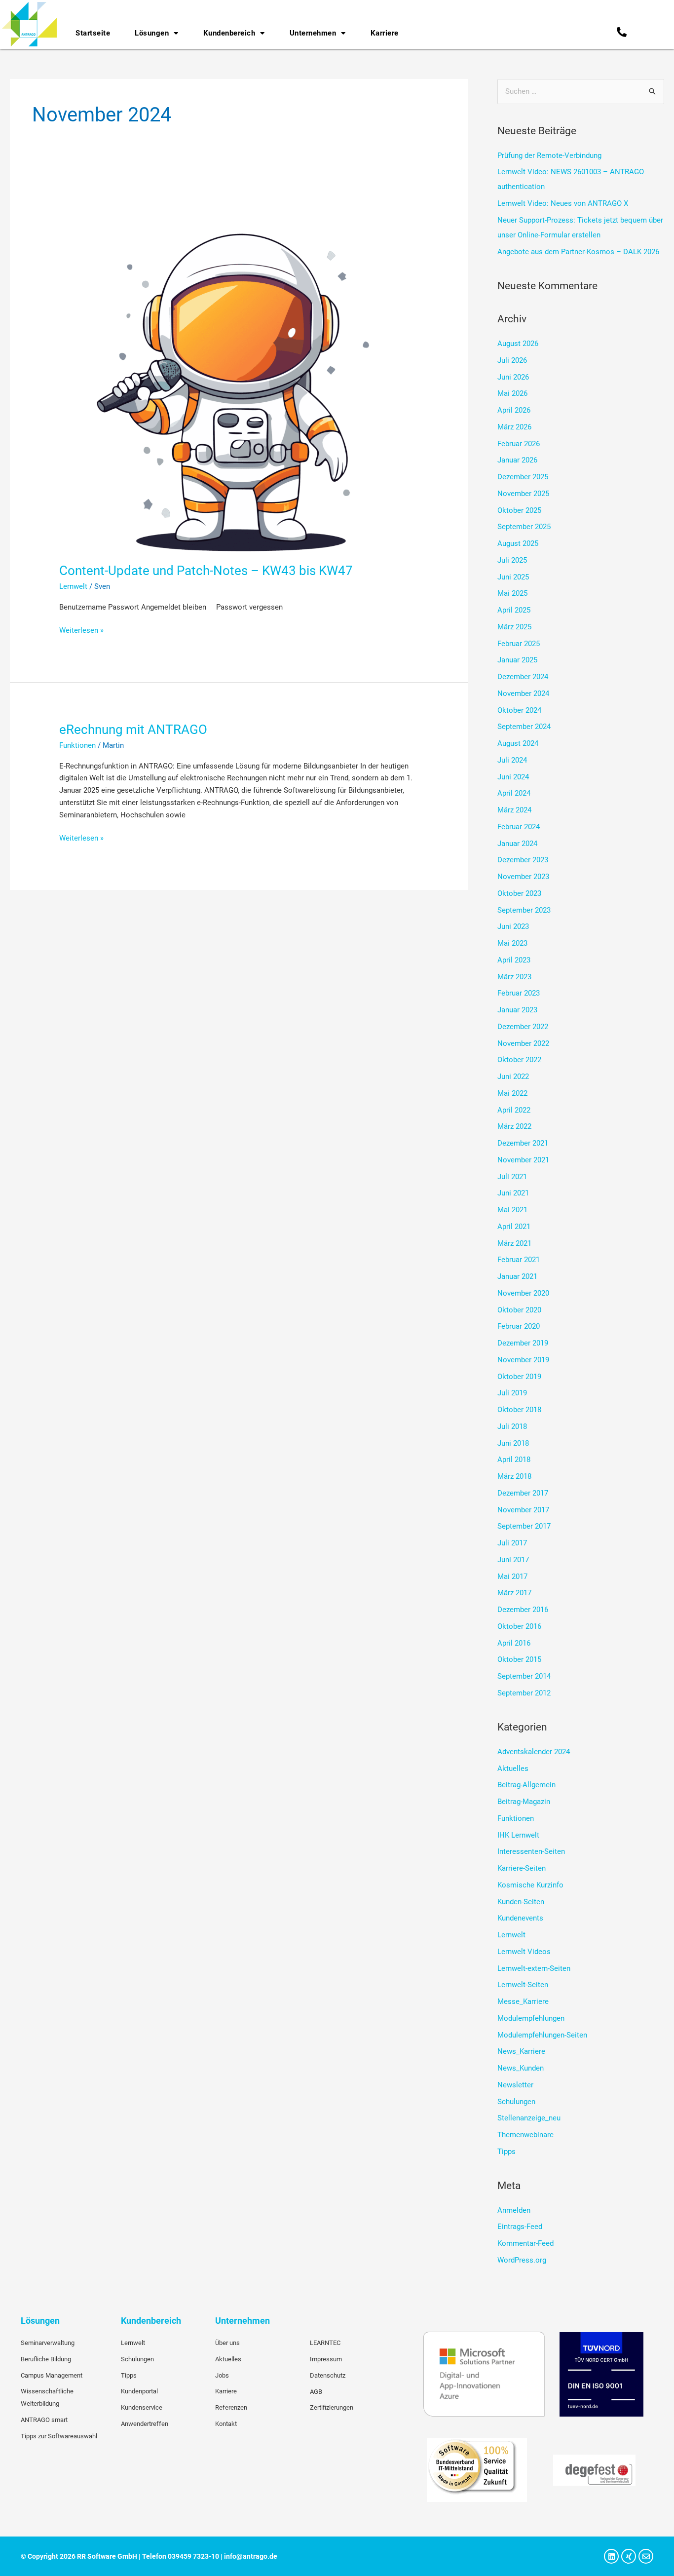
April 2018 (514, 1460)
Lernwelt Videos (524, 1952)
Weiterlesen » (81, 630)
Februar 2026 (519, 444)
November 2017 (523, 1510)
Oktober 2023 (519, 893)
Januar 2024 (517, 844)
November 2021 (523, 1160)
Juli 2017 (512, 1543)
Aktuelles (513, 1769)
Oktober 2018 (519, 1410)
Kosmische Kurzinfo (530, 1885)
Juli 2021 (512, 1177)
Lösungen (152, 33)
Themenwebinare (525, 2135)
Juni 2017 (513, 1560)
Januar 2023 (517, 1010)
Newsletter (515, 2085)
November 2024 (523, 693)
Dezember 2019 (523, 1343)
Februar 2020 (519, 1326)
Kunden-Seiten (521, 1902)
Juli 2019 (512, 1393)
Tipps (506, 2152)
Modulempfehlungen (531, 2018)
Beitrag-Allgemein (526, 1785)
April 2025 (514, 610)
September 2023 (524, 910)
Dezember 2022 (523, 1027)
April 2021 (514, 1227)
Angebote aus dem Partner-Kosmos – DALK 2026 (578, 252)
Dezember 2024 (523, 677)
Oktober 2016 (519, 1626)
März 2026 (514, 427)
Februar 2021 (519, 1260)
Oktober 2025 (519, 510)
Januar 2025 (517, 660)
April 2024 (514, 793)
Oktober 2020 (519, 1310)
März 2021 (514, 1243)
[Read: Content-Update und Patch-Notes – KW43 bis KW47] (239, 372)
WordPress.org (522, 2260)
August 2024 (518, 743)
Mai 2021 (512, 1210)
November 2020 (523, 1293)
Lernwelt (73, 586)
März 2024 (514, 810)
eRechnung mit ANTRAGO (133, 730)
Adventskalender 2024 (534, 1752)
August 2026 (518, 344)
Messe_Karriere (523, 2001)
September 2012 (524, 1693)
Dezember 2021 (523, 1143)
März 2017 (514, 1593)
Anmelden (514, 2210)
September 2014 (524, 1676)
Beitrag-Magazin (524, 1802)
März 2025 (514, 627)
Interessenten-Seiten (531, 1851)
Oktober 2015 (519, 1659)
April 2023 (514, 960)
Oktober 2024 (519, 710)
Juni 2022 (513, 1077)
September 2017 (524, 1526)
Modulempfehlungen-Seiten (542, 2035)
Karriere (385, 33)
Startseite (93, 33)
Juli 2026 (512, 360)
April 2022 (514, 1110)
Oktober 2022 (519, 1060)
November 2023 (523, 877)
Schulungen (516, 2102)
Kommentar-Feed (525, 2243)
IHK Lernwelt (518, 1835)
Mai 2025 (512, 593)
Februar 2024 (519, 827)
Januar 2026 (517, 460)
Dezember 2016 (523, 1610)
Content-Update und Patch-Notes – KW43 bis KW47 (206, 571)
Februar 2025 (519, 644)
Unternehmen (313, 33)
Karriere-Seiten (522, 1868)
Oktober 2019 (519, 1377)
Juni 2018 (513, 1443)
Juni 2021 (513, 1193)
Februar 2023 (519, 993)
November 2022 (523, 1043)
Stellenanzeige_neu (529, 2118)
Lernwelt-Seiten (523, 1985)
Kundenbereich (229, 33)
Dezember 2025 (523, 477)
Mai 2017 (512, 1576)
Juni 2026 (513, 377)
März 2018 (514, 1476)
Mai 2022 (512, 1093)
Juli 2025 (512, 560)
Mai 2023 (512, 943)
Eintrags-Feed (520, 2227)
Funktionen (77, 745)
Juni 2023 (513, 926)
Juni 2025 (513, 577)
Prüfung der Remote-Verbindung (549, 155)
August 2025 (518, 543)
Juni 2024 (513, 777)
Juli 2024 (512, 760)
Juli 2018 (512, 1426)
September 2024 (524, 727)
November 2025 (523, 494)
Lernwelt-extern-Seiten (534, 1968)
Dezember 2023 (523, 860)
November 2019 (523, 1360)
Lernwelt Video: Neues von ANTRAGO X (563, 203)
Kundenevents (520, 1918)
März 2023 (514, 977)
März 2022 (514, 1126)
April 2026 (514, 410)
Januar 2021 (517, 1276)
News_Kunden (521, 2068)
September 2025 (524, 527)
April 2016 (514, 1643)
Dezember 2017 (523, 1493)
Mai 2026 (512, 393)
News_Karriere (521, 2051)
